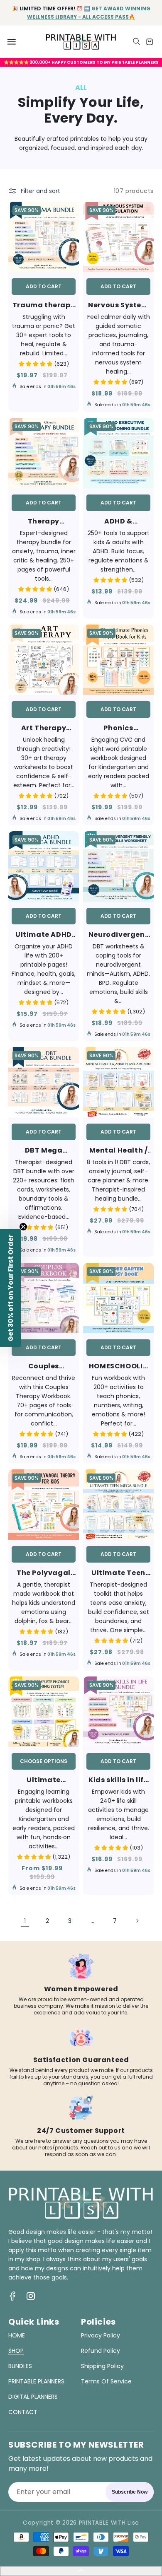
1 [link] (25, 1921)
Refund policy (101, 2351)
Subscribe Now (130, 2492)
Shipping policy (102, 2366)
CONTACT (23, 2412)
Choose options (44, 1761)
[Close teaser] (23, 1227)
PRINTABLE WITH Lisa (109, 2523)
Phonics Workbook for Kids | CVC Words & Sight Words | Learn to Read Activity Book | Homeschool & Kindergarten (119, 728)
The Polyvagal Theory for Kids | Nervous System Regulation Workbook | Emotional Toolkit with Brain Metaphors (44, 1573)
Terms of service (106, 2381)
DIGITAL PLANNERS (33, 2397)
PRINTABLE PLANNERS (36, 2381)
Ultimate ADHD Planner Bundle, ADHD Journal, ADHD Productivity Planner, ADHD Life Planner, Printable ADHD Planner (44, 935)
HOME (17, 2335)
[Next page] (137, 1921)
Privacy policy (101, 2335)
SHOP (16, 2351)
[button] (12, 42)
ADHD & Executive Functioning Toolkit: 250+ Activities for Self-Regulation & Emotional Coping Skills (118, 521)
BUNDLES (20, 2366)
